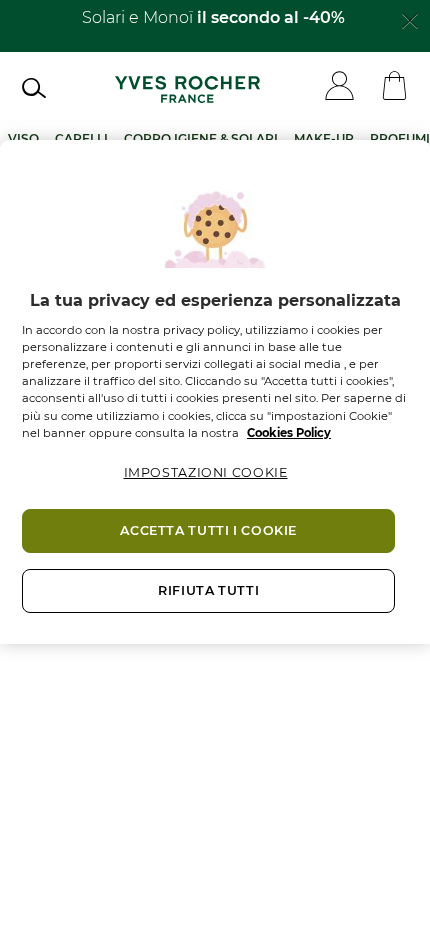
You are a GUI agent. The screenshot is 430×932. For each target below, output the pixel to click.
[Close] (410, 19)
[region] (215, 392)
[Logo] (187, 87)
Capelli (81, 138)
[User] (339, 87)
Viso (23, 138)
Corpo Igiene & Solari (201, 138)
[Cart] (394, 87)
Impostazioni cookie (206, 472)
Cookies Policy (289, 433)
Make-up (324, 138)
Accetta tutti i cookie (208, 530)
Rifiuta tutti (208, 590)
